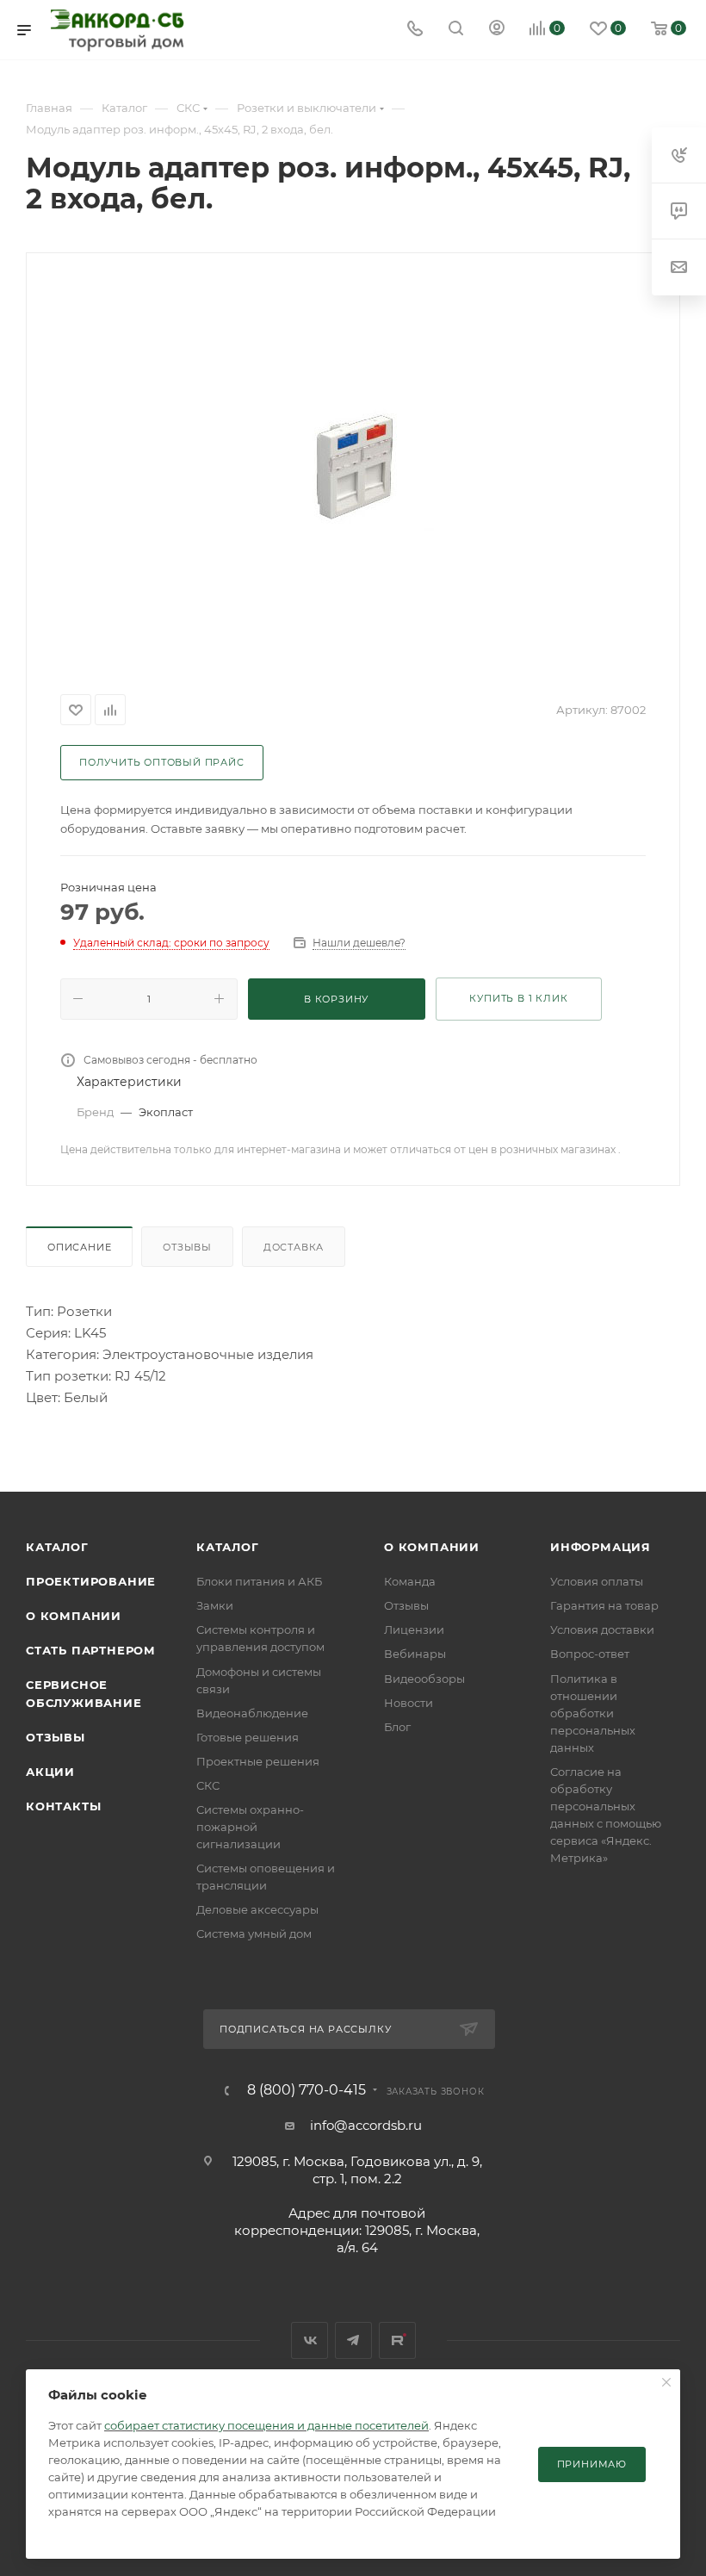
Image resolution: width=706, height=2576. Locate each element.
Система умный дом (254, 1934)
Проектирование (91, 1581)
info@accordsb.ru (366, 2125)
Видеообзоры (424, 1679)
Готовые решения (248, 1737)
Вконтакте (310, 2340)
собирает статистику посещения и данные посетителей (266, 2425)
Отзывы (187, 1247)
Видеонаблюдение (252, 1713)
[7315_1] (353, 470)
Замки (215, 1605)
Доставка (294, 1247)
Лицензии (414, 1629)
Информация (601, 1547)
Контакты (63, 1806)
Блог (397, 1727)
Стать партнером (91, 1650)
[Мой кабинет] (497, 30)
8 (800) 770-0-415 (307, 2090)
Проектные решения (258, 1761)
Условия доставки (602, 1629)
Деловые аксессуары (257, 1909)
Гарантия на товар (604, 1605)
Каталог (57, 1547)
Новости (409, 1703)
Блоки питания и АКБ (259, 1581)
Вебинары (415, 1654)
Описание (79, 1247)
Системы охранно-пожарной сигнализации (250, 1827)
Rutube (397, 2340)
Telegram (353, 2340)
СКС (208, 1785)
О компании (74, 1616)
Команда (410, 1581)
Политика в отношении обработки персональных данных (593, 1713)
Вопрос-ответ (590, 1654)
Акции (50, 1772)
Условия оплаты (597, 1581)
